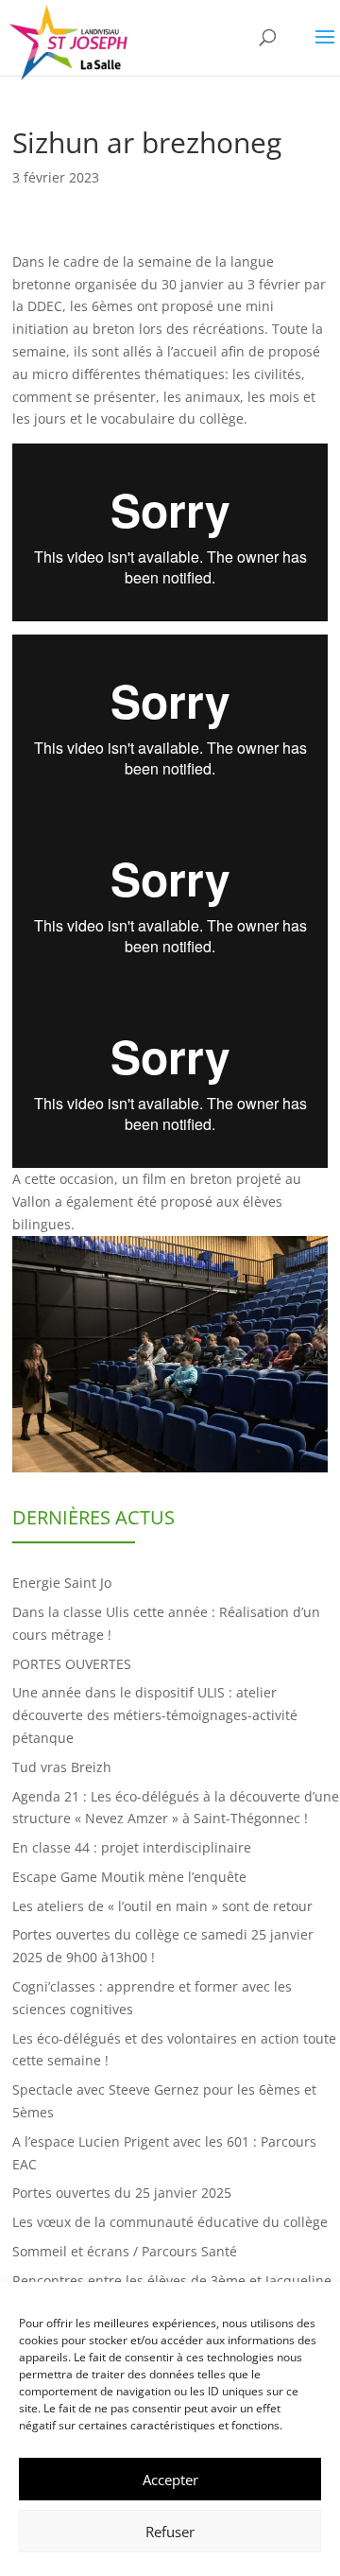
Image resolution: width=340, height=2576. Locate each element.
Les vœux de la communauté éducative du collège (170, 2222)
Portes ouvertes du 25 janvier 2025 (122, 2193)
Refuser (170, 2532)
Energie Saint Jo (62, 1583)
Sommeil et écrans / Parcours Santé (125, 2251)
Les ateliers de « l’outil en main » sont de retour (162, 1906)
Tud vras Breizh (62, 1767)
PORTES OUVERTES (72, 1664)
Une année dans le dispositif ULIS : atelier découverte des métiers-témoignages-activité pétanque (155, 1715)
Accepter (170, 2480)
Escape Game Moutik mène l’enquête (129, 1877)
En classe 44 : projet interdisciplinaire (132, 1847)
